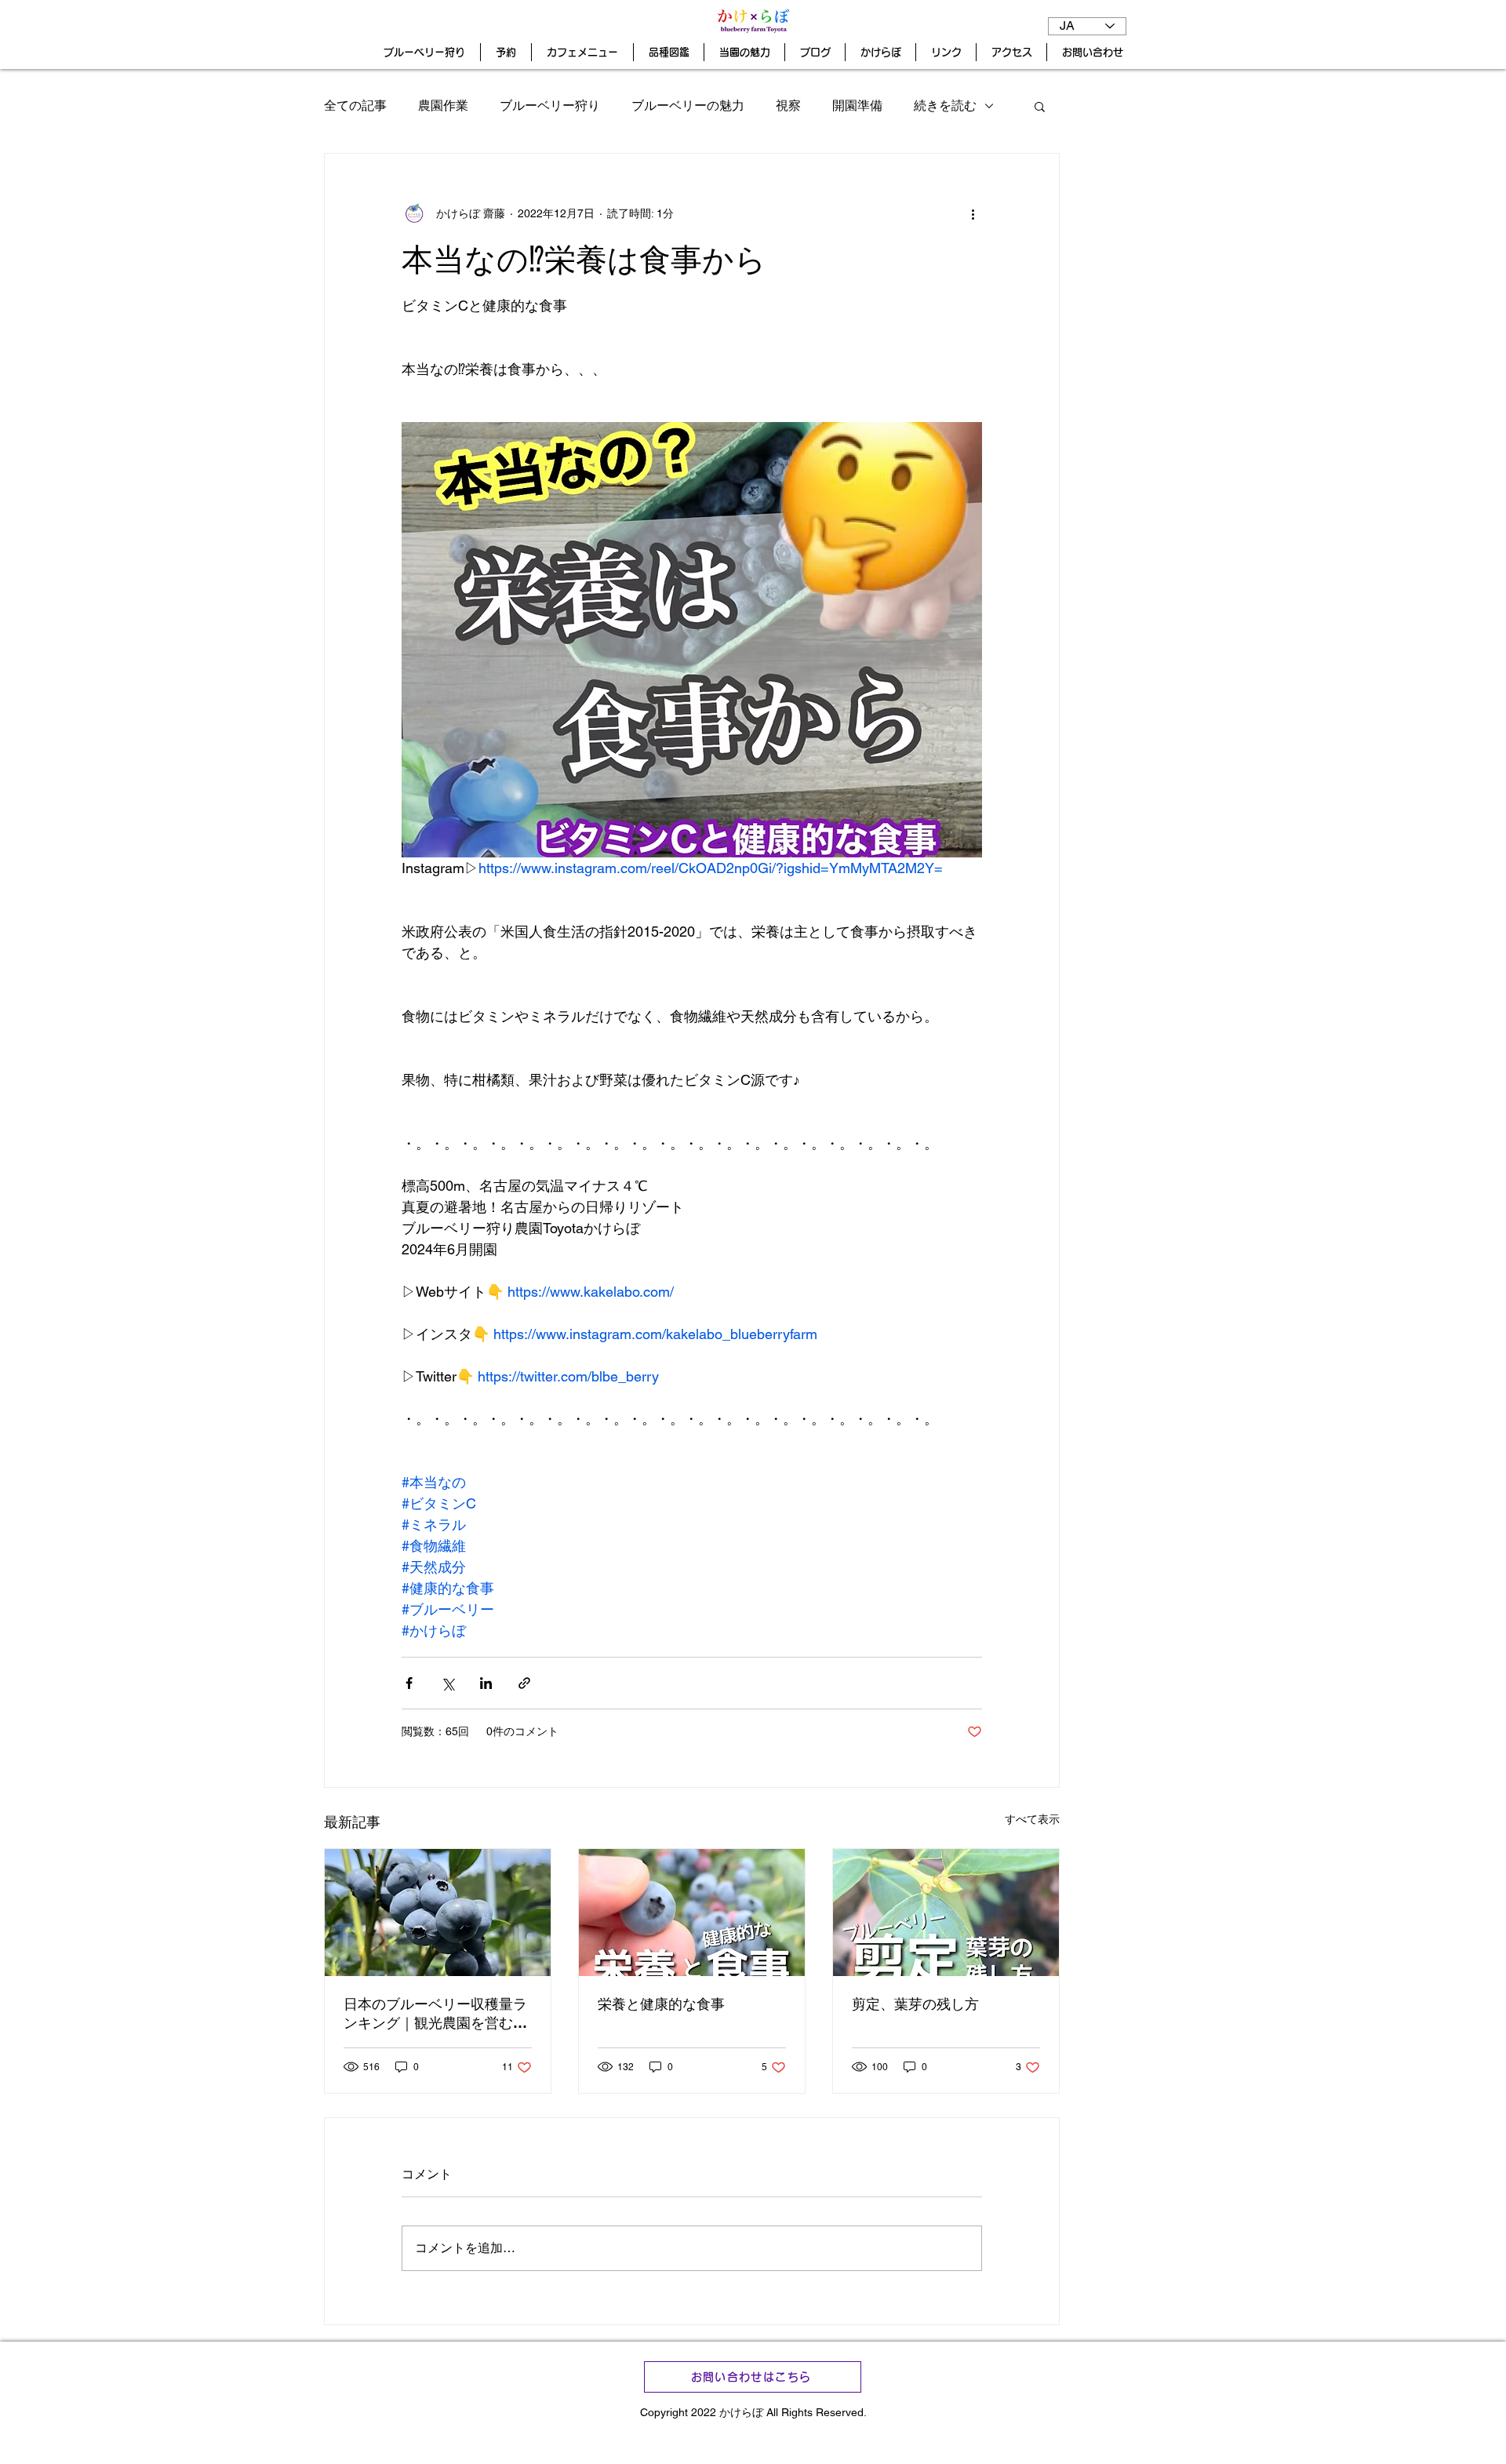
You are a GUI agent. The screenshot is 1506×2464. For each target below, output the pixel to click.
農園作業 (443, 106)
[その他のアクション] (973, 213)
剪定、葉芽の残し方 (915, 2004)
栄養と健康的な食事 (661, 2004)
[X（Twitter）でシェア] (447, 1683)
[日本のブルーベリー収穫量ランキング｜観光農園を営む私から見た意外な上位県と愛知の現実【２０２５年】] (438, 1913)
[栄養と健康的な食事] (692, 1913)
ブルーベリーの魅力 (688, 106)
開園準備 (857, 106)
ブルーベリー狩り (550, 106)
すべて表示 (1032, 1819)
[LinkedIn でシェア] (486, 1683)
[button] (1040, 106)
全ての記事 (355, 106)
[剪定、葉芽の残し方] (946, 1913)
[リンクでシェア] (524, 1683)
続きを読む (945, 106)
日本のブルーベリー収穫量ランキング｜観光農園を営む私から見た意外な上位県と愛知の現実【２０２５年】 (435, 2014)
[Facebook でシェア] (409, 1683)
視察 (788, 106)
